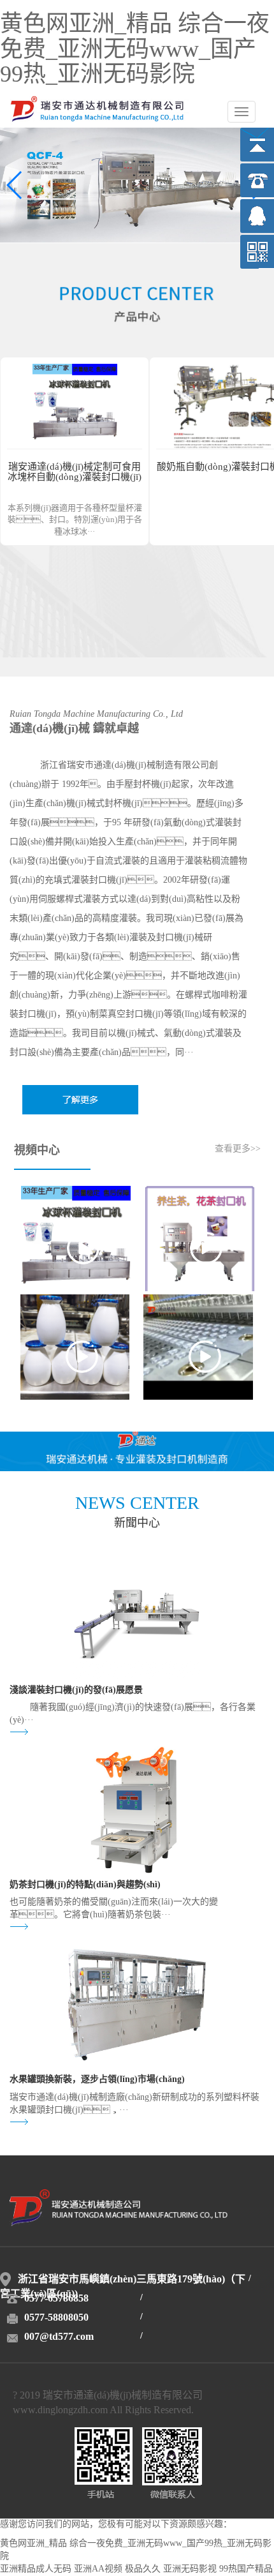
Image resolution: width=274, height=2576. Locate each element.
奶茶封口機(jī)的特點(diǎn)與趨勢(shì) (85, 1885)
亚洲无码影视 (190, 2569)
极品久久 (143, 2569)
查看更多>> (238, 1149)
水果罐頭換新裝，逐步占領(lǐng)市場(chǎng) (97, 2080)
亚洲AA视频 (98, 2569)
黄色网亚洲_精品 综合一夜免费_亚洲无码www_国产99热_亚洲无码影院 (135, 50)
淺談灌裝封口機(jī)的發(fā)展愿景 (76, 1690)
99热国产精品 (246, 2569)
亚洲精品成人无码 (36, 2569)
